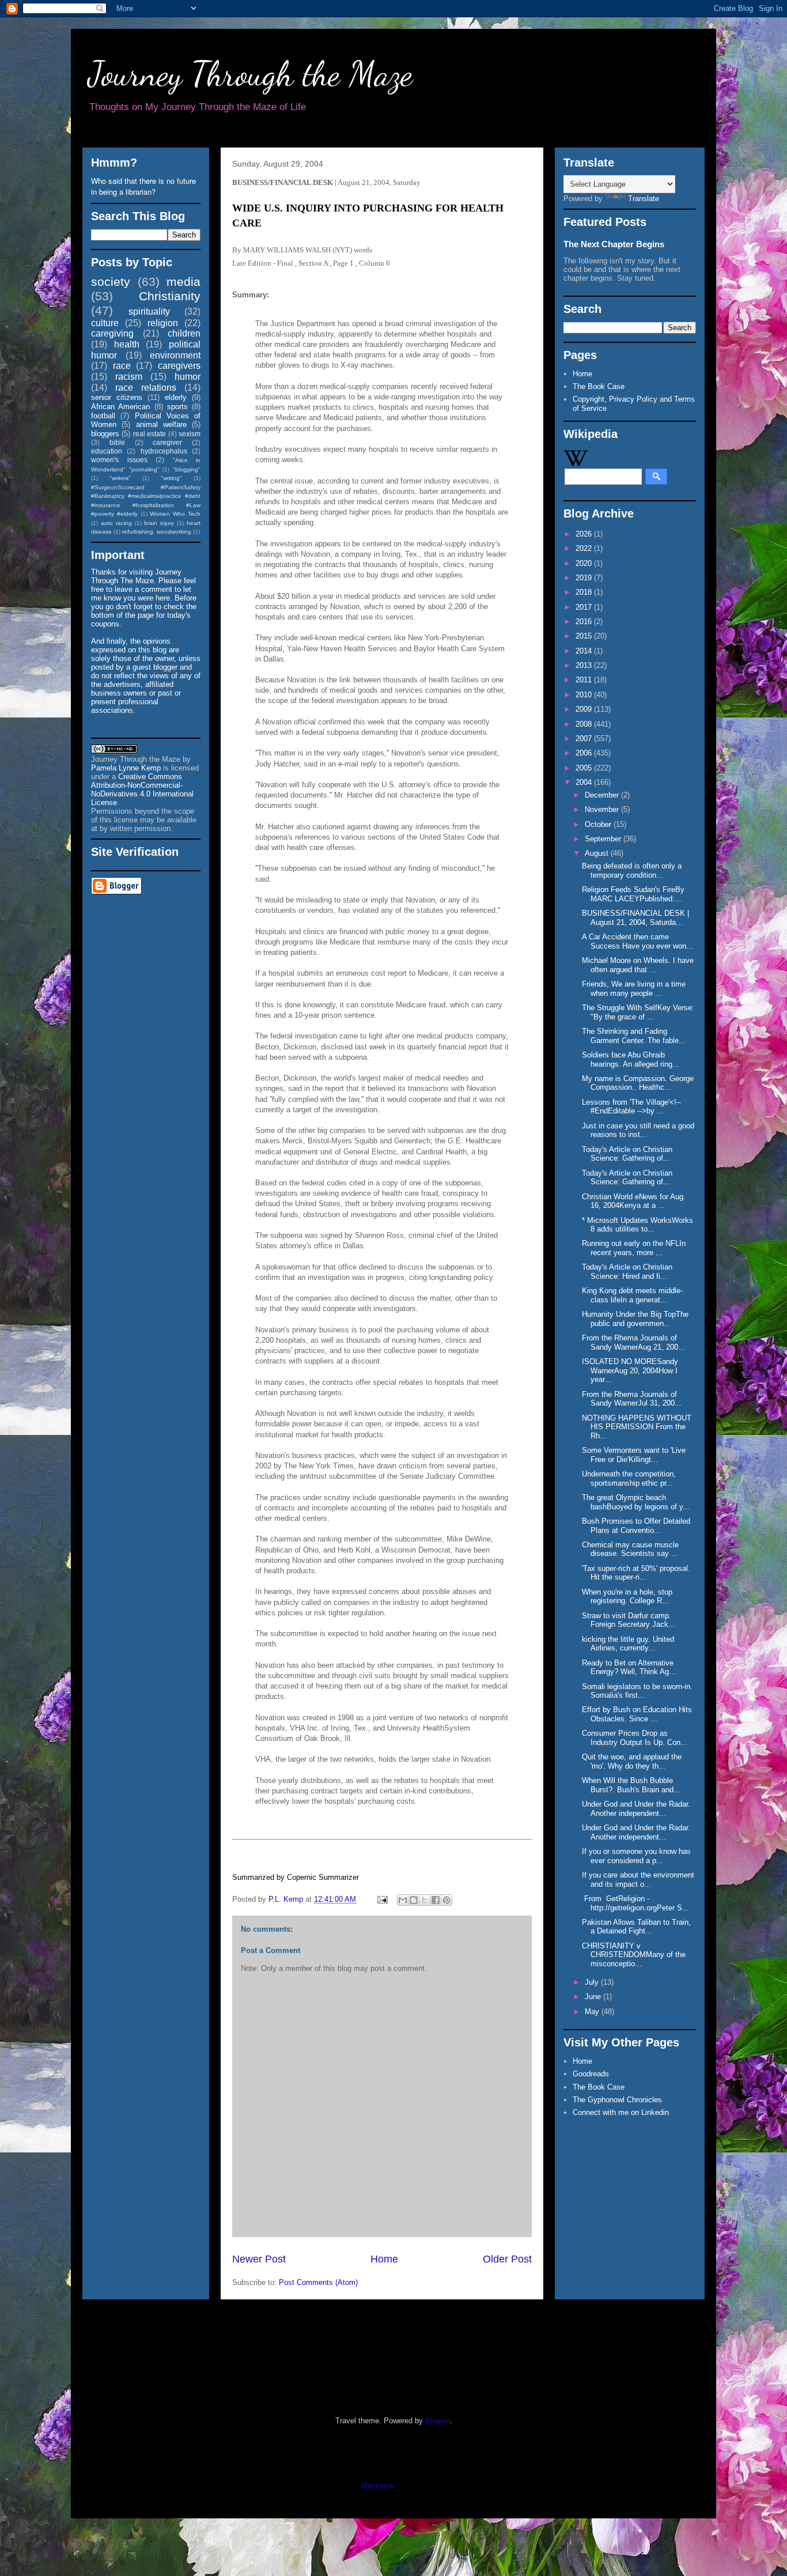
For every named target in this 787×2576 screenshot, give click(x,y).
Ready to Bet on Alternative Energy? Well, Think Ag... (629, 1667)
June (594, 1997)
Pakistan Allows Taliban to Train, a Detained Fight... (636, 1927)
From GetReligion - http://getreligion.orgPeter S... (635, 1903)
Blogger (438, 2421)
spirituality (149, 311)
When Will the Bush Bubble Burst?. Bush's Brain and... (631, 1785)
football (103, 416)
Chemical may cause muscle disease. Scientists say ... (630, 1549)
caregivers (179, 366)
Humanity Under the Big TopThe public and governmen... (635, 1319)
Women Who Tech (175, 514)
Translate (644, 199)
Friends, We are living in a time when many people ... (634, 989)
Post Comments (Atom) (318, 2282)
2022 (585, 548)
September (604, 839)
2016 (585, 622)
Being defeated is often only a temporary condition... (632, 870)
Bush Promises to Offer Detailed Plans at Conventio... (636, 1526)
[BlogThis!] (414, 1900)
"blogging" (187, 469)
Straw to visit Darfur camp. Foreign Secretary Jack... (629, 1620)
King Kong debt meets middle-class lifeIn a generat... (632, 1295)
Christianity (170, 296)
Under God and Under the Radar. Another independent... (636, 1809)
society (111, 282)
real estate (150, 434)
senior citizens (117, 397)
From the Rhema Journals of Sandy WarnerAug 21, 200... (633, 1342)
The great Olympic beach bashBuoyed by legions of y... (636, 1502)
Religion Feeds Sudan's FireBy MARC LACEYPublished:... (633, 894)
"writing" (171, 478)
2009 (585, 709)
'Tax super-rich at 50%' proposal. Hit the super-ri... (636, 1573)
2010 (585, 695)
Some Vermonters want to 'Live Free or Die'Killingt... (634, 1455)
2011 (585, 680)
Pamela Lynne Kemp (126, 768)
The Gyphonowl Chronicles (617, 2100)
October (599, 824)
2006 (585, 753)
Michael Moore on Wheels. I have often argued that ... (638, 965)
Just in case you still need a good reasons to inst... (638, 1130)
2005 (585, 768)
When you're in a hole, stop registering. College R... (627, 1597)
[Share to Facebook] (436, 1900)
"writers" (120, 478)
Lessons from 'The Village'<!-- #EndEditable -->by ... (631, 1107)
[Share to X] (425, 1900)
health (127, 344)
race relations (146, 388)
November (603, 809)
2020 (585, 563)
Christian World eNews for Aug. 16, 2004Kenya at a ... (634, 1201)
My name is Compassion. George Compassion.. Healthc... (638, 1083)
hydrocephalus (164, 451)
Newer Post (259, 2259)
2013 (585, 665)
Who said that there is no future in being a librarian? (143, 186)
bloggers (105, 434)
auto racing (116, 523)
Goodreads (591, 2074)
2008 (585, 724)
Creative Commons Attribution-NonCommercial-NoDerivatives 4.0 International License (142, 790)
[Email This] (403, 1900)
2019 (585, 578)
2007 (585, 739)
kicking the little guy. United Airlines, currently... (628, 1644)
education (107, 451)
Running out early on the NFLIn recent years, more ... (634, 1248)
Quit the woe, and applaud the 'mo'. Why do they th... (632, 1761)
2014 (585, 651)
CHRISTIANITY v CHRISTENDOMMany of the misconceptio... (634, 1955)
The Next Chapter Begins (614, 244)
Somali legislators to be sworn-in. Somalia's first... (637, 1691)
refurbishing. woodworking (157, 532)
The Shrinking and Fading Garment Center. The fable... (634, 1036)
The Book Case (599, 386)
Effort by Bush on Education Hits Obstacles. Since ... (637, 1714)
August (598, 853)
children (184, 333)
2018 (585, 592)
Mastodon (378, 2486)
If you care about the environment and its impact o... (638, 1880)
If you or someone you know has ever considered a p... (636, 1856)
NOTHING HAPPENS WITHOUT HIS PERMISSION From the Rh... (637, 1427)
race (122, 366)
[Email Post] (382, 1899)
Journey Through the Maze (250, 74)
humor (188, 377)
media (183, 282)
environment (175, 355)
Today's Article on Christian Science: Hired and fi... (627, 1272)
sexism (190, 434)
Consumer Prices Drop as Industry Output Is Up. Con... (635, 1738)
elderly (176, 397)
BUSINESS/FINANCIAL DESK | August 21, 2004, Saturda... (635, 918)
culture (105, 323)
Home (384, 2259)
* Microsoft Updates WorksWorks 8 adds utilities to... (637, 1225)
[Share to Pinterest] (447, 1900)
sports (177, 407)
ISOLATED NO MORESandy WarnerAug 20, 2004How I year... (630, 1370)
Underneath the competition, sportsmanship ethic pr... (629, 1478)
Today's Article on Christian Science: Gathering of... (627, 1154)
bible (117, 442)
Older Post (507, 2259)
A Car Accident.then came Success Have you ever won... (637, 941)
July (593, 1982)
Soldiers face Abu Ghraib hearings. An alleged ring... (631, 1060)
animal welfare (161, 424)
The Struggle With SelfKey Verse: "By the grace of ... (638, 1012)
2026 (585, 534)
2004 (585, 782)
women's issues (119, 460)
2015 (585, 636)
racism (129, 377)
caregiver (167, 442)
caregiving (112, 333)
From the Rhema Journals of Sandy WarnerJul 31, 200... (632, 1399)
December (603, 795)
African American (120, 407)
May (593, 2012)
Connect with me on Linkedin (621, 2112)
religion (163, 323)
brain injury (159, 523)
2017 (585, 607)
